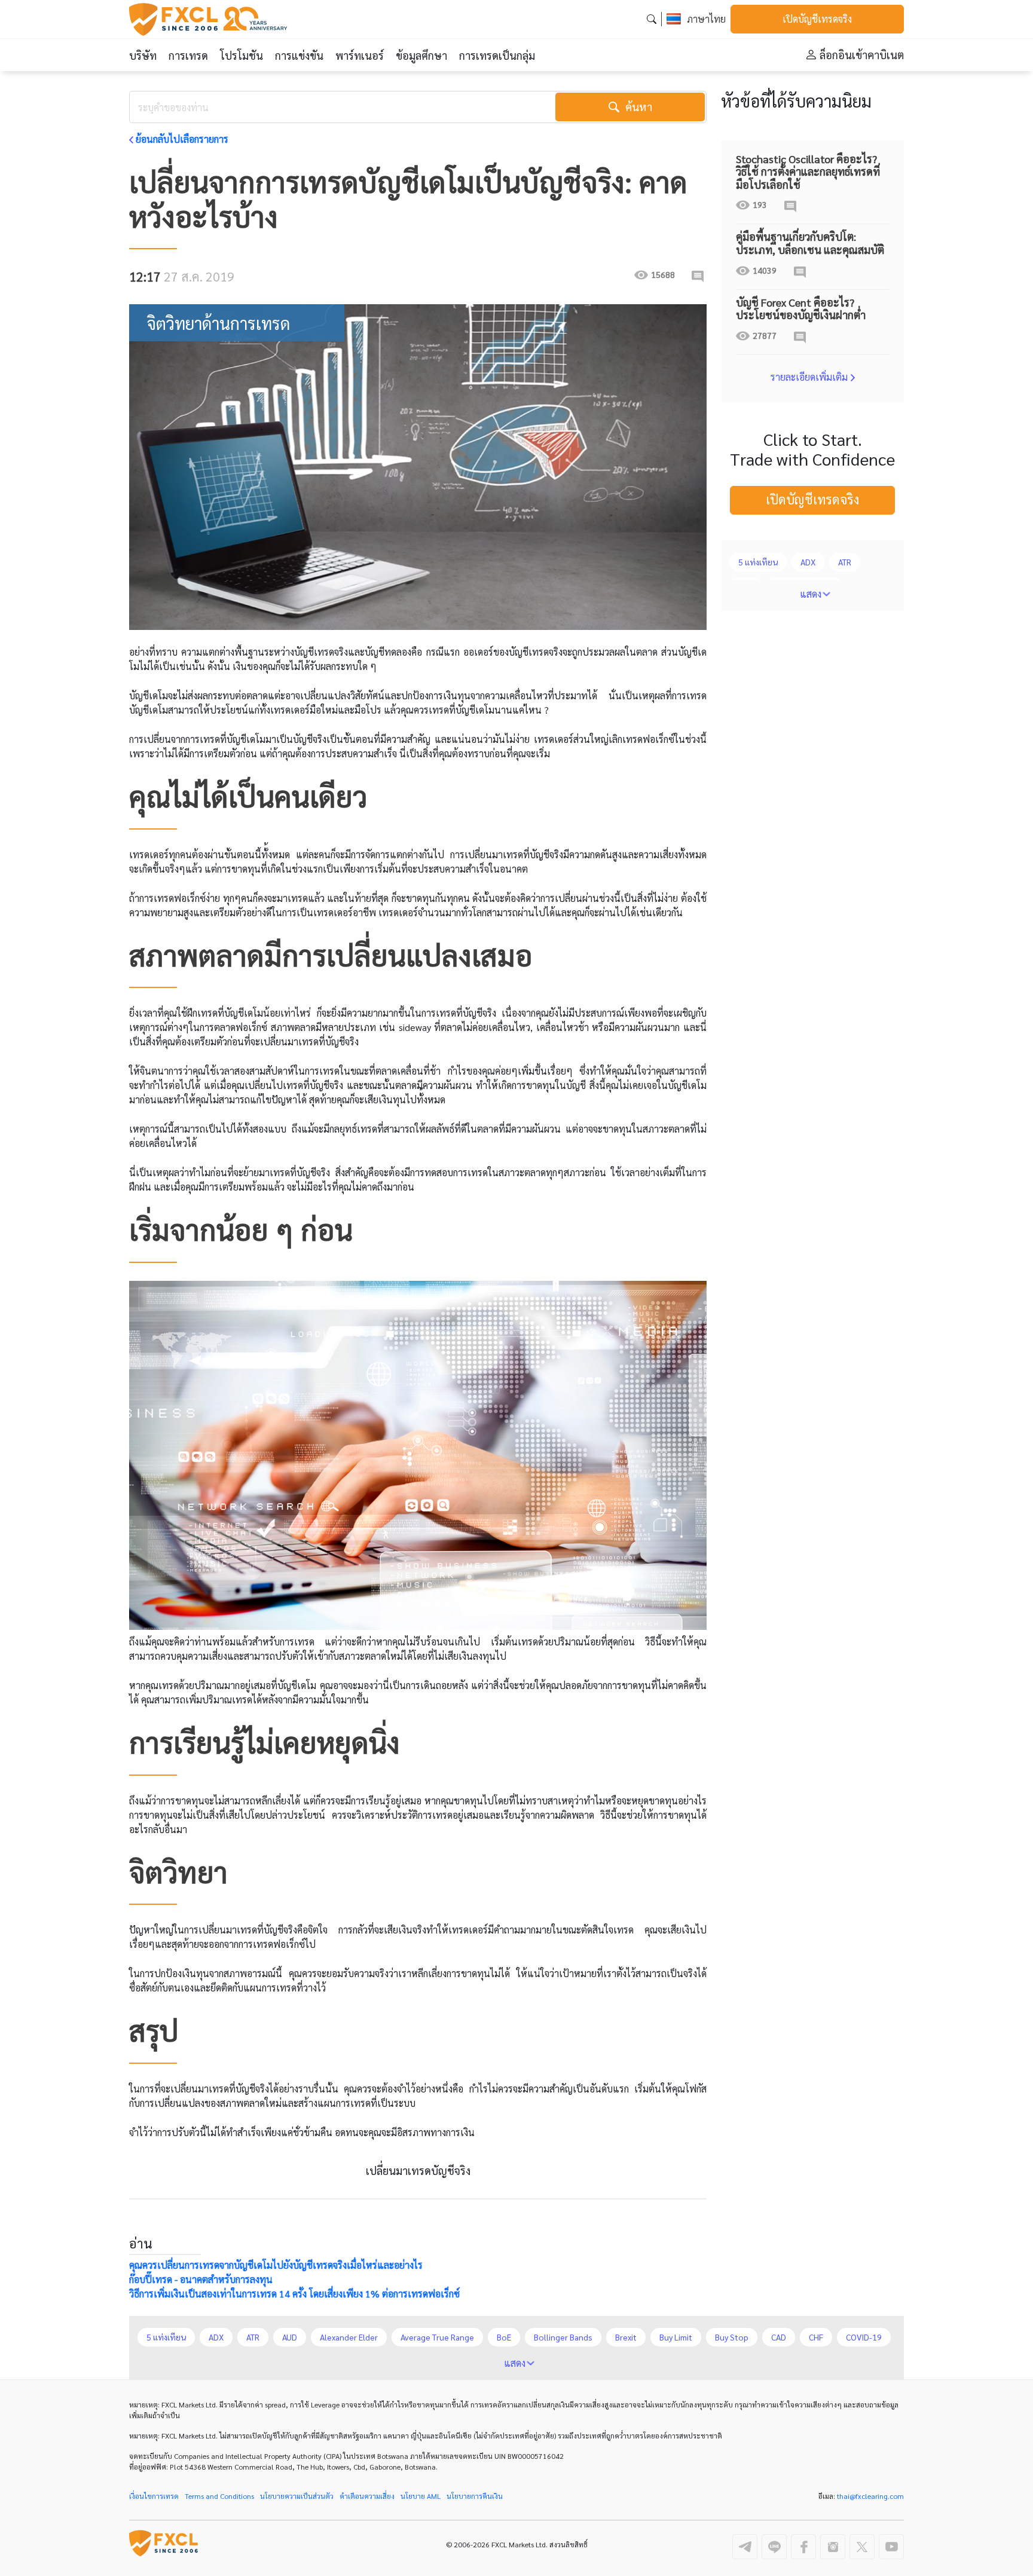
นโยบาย (421, 2496)
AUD (290, 2337)
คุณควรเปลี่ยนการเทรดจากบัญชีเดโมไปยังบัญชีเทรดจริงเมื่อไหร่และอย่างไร (276, 2265)
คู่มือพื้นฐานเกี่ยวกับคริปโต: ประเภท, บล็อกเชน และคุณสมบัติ (810, 243)
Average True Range (437, 2337)
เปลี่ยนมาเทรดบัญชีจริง (418, 2170)
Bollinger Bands (563, 2337)
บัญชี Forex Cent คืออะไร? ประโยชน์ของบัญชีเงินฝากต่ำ (801, 309)
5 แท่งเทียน (758, 562)
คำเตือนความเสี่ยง (367, 2496)
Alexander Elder (349, 2337)
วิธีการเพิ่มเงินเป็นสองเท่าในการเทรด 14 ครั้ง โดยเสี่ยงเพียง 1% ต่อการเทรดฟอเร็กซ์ (294, 2294)
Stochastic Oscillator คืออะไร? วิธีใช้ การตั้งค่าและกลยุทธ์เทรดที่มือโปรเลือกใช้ (808, 172)
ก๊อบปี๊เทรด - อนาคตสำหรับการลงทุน (201, 2279)
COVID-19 (864, 2337)
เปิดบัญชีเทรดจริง (817, 19)
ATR (845, 562)
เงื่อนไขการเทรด (154, 2496)
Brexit (626, 2337)
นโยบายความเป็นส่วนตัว (297, 2496)
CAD (779, 2337)
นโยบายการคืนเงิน (475, 2496)
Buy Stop (732, 2337)
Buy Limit (676, 2337)
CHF (816, 2337)
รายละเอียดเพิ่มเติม (809, 377)
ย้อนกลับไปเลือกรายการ (182, 139)
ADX (808, 562)
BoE (504, 2337)
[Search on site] (652, 19)
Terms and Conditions (219, 2496)
